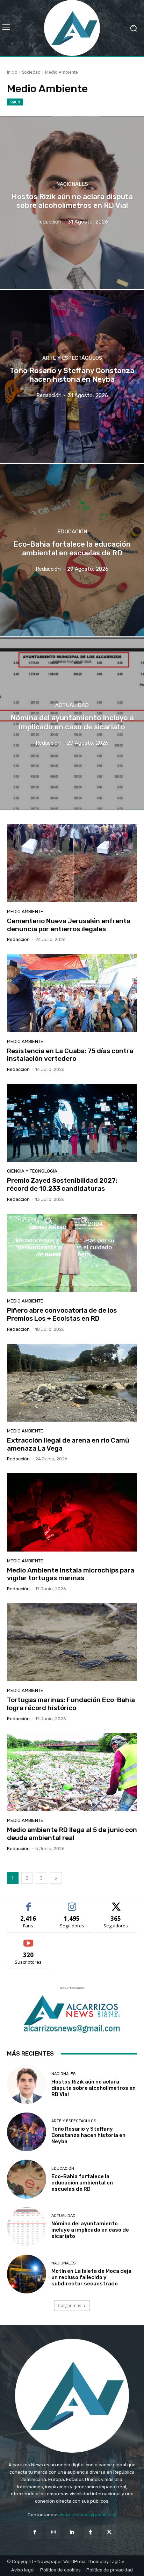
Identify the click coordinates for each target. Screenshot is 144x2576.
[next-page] (56, 1878)
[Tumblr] (91, 2532)
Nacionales (72, 184)
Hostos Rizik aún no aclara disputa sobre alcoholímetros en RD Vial (93, 2088)
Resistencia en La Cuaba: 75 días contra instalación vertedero (70, 1055)
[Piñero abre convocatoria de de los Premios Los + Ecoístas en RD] (72, 1253)
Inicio (12, 72)
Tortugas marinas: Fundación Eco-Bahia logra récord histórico (71, 1704)
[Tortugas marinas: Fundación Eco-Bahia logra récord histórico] (72, 1642)
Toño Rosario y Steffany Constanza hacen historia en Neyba (88, 2135)
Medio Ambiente (25, 911)
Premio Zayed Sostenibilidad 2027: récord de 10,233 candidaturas (62, 1184)
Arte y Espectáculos (72, 358)
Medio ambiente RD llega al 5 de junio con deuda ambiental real (72, 1834)
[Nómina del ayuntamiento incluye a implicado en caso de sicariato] (72, 724)
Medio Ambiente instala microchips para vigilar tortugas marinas (71, 1574)
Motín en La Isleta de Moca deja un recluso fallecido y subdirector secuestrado (91, 2277)
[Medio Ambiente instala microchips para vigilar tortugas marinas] (72, 1512)
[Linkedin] (72, 2532)
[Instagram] (53, 2532)
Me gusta (28, 1903)
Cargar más (70, 2305)
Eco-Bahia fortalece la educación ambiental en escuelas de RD (82, 2183)
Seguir (72, 1903)
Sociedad (31, 72)
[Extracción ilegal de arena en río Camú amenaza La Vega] (72, 1383)
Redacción (18, 939)
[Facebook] (35, 2532)
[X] (109, 2532)
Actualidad (72, 705)
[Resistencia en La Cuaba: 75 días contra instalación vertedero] (72, 993)
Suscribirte (28, 1939)
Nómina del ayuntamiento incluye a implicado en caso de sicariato (90, 2230)
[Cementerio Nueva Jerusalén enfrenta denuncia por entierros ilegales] (72, 863)
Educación (72, 532)
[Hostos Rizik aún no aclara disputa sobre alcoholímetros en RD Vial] (72, 203)
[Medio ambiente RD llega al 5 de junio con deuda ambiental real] (72, 1772)
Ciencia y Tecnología (32, 1171)
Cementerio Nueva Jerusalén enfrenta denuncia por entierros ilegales (69, 925)
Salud (15, 102)
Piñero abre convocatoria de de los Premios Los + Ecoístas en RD (62, 1314)
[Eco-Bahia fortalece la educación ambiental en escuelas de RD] (72, 550)
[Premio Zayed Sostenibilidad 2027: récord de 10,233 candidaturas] (72, 1123)
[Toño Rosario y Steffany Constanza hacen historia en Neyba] (72, 376)
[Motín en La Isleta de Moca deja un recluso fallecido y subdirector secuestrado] (27, 2274)
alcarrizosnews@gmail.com (87, 2515)
